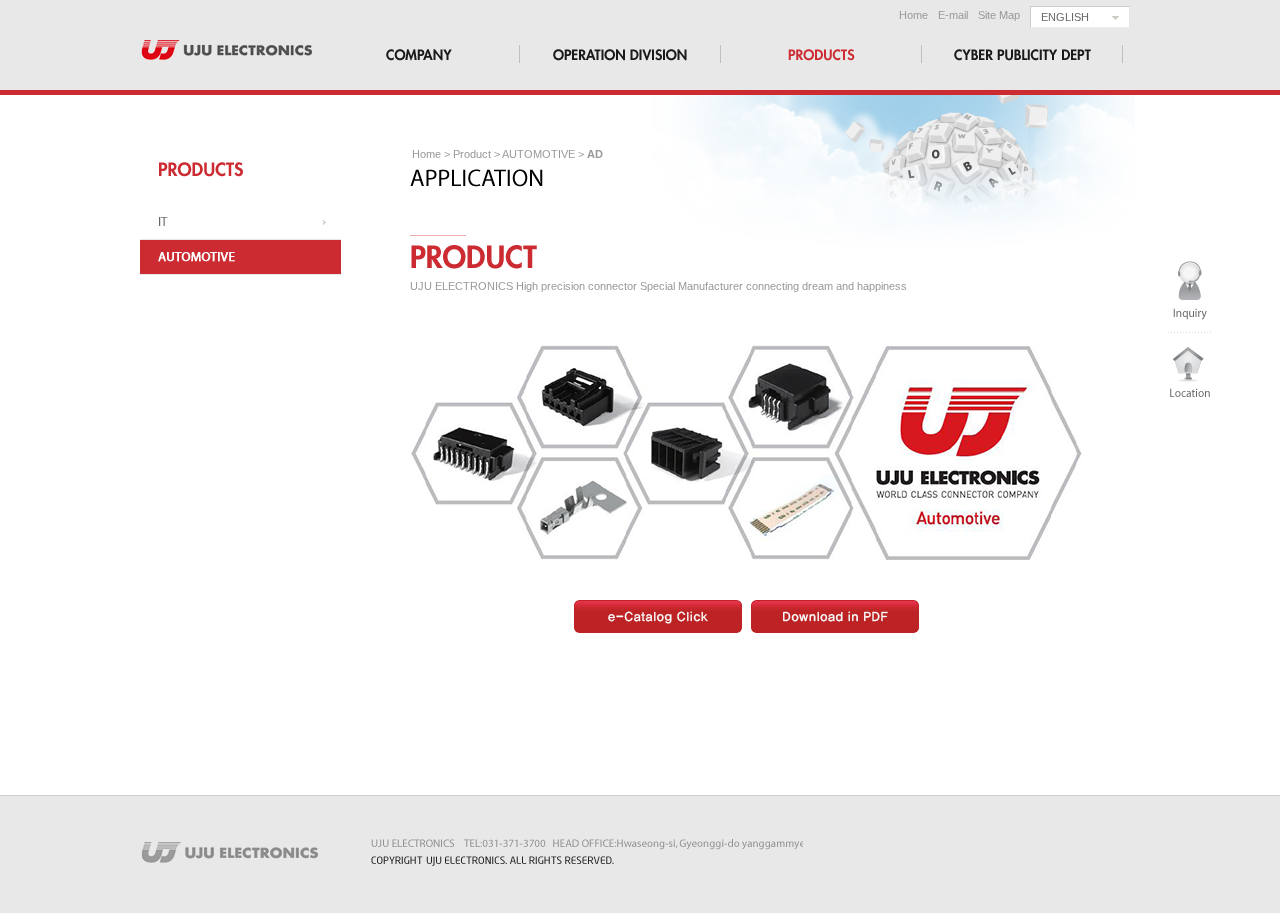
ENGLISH (1065, 17)
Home (913, 15)
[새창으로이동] (658, 615)
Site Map (999, 15)
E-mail (953, 15)
